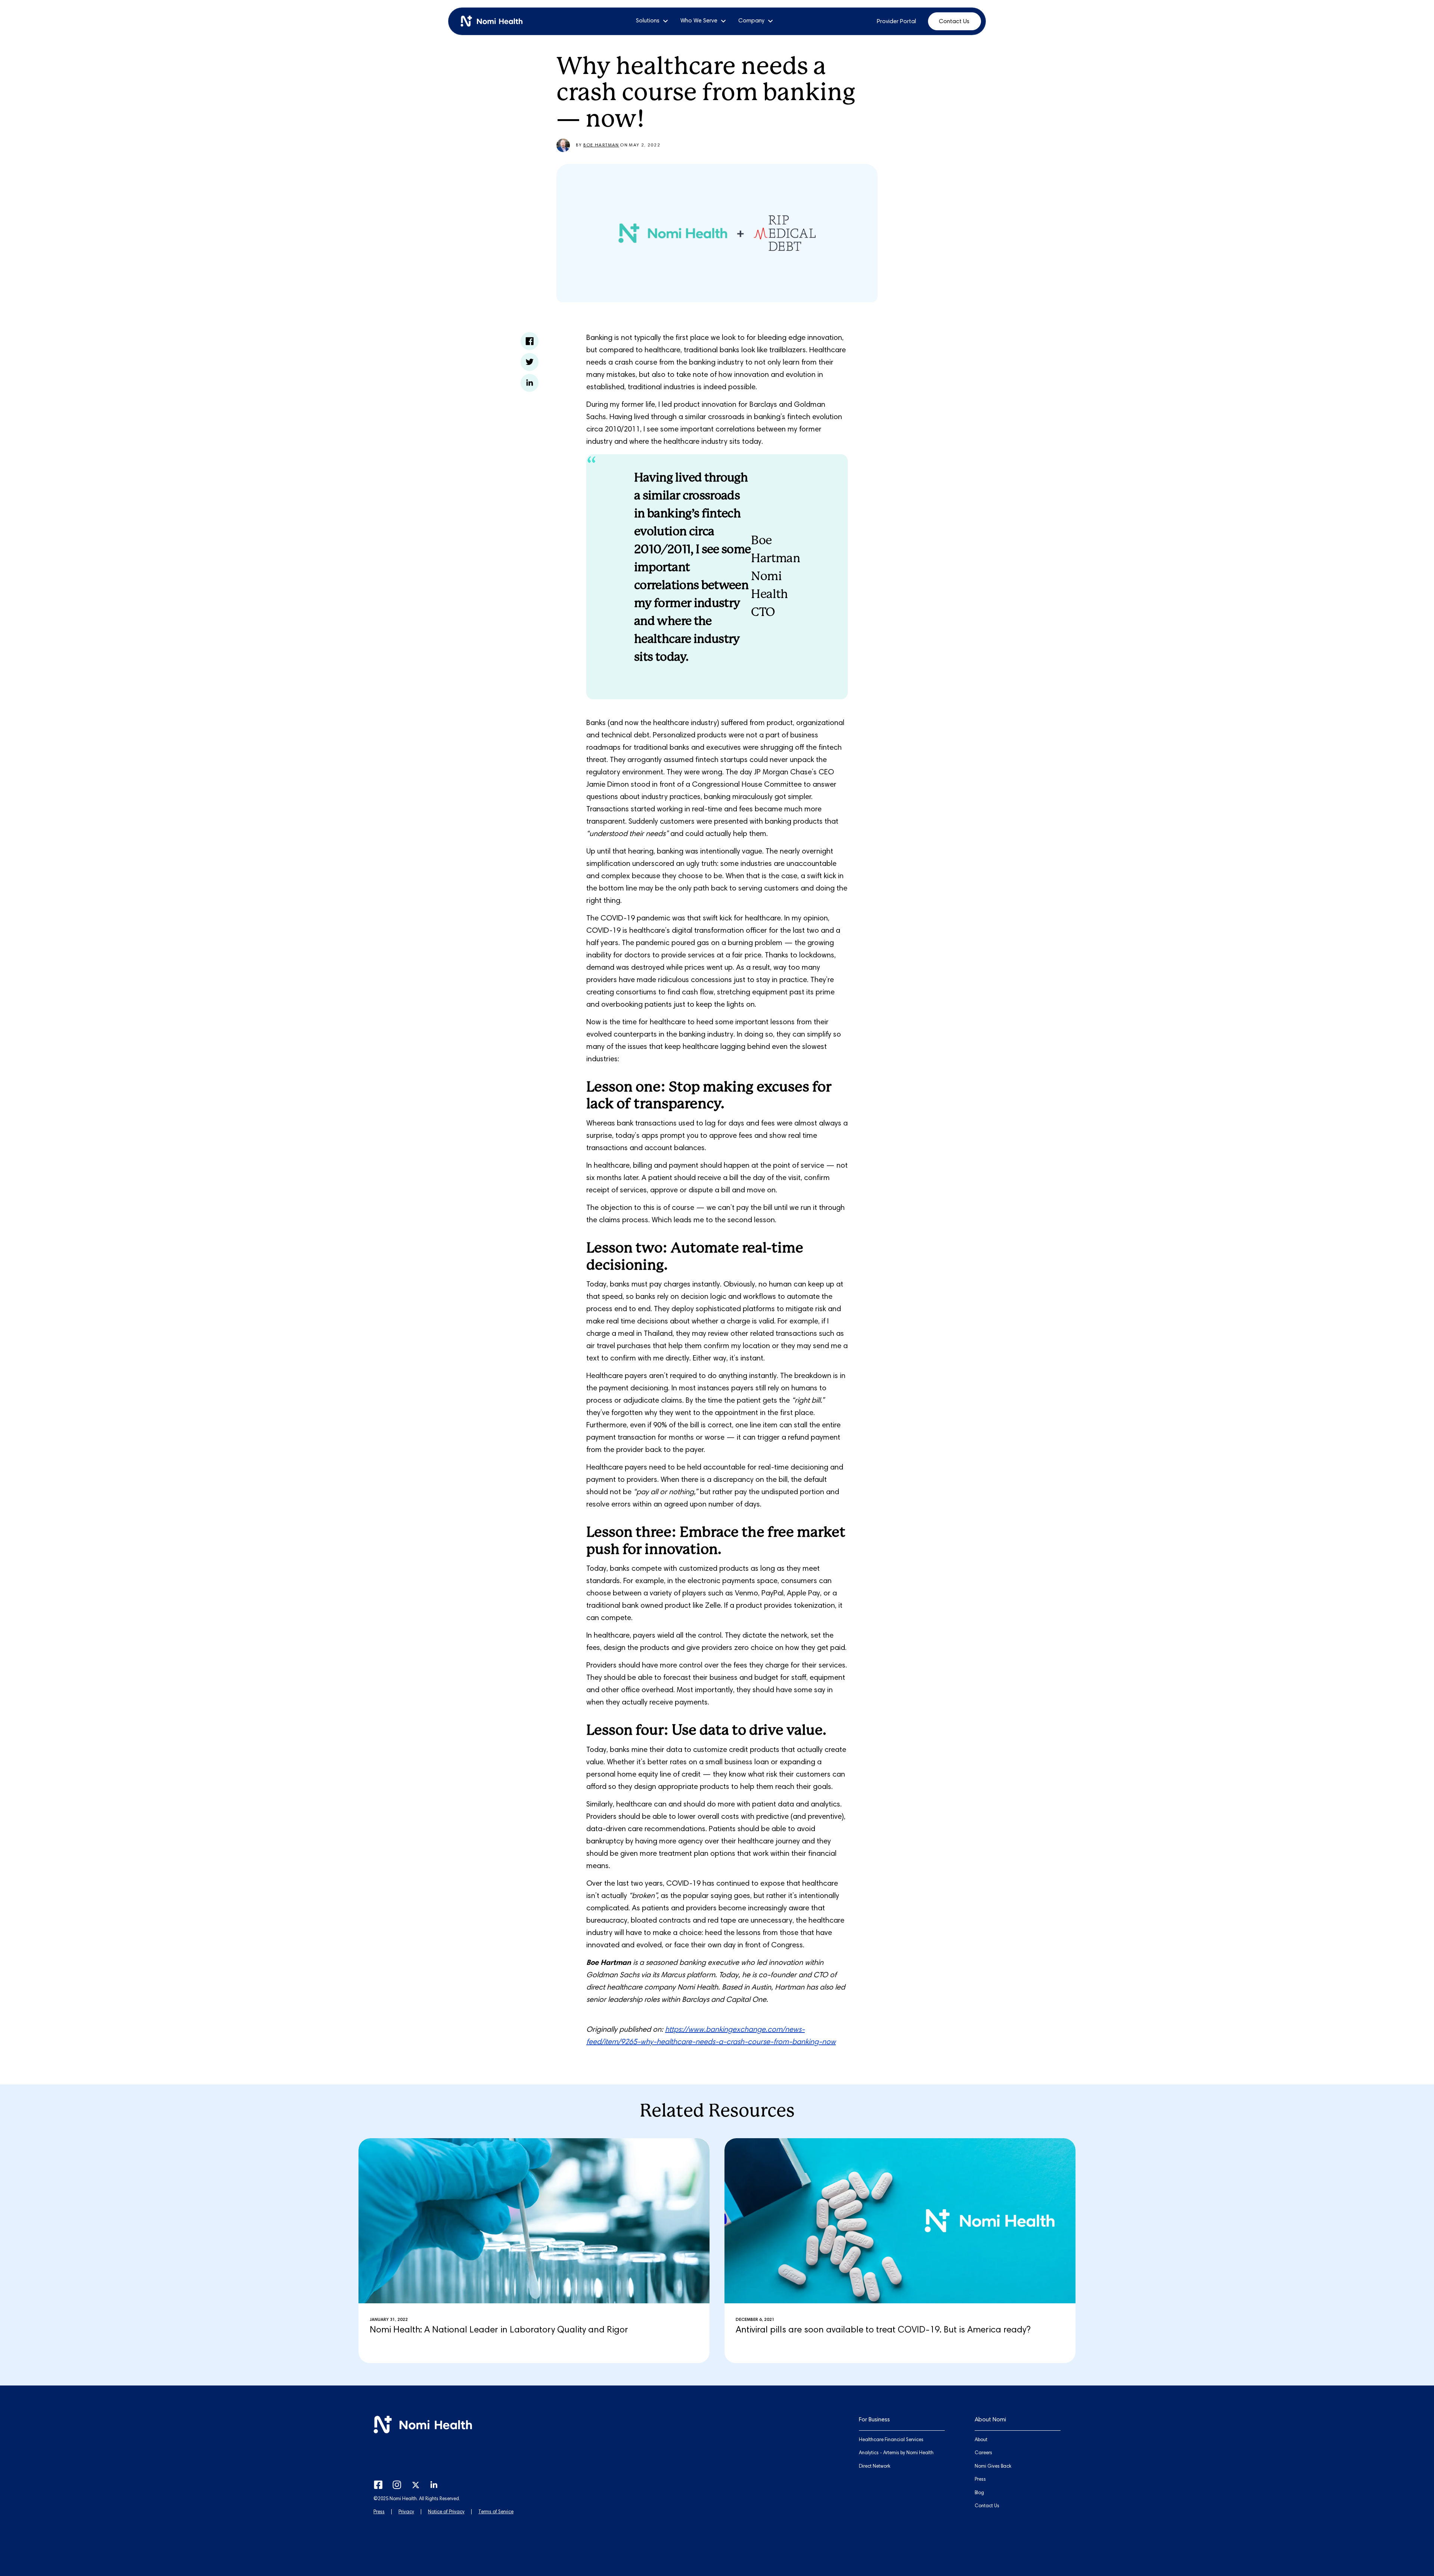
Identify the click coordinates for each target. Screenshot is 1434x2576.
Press (379, 2512)
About (981, 2440)
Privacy (406, 2512)
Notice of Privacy (446, 2512)
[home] (494, 21)
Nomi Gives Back (993, 2467)
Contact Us (954, 22)
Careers (983, 2453)
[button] (652, 21)
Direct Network (875, 2467)
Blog (979, 2493)
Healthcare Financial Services (891, 2440)
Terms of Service (496, 2512)
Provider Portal (896, 22)
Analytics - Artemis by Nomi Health (896, 2453)
